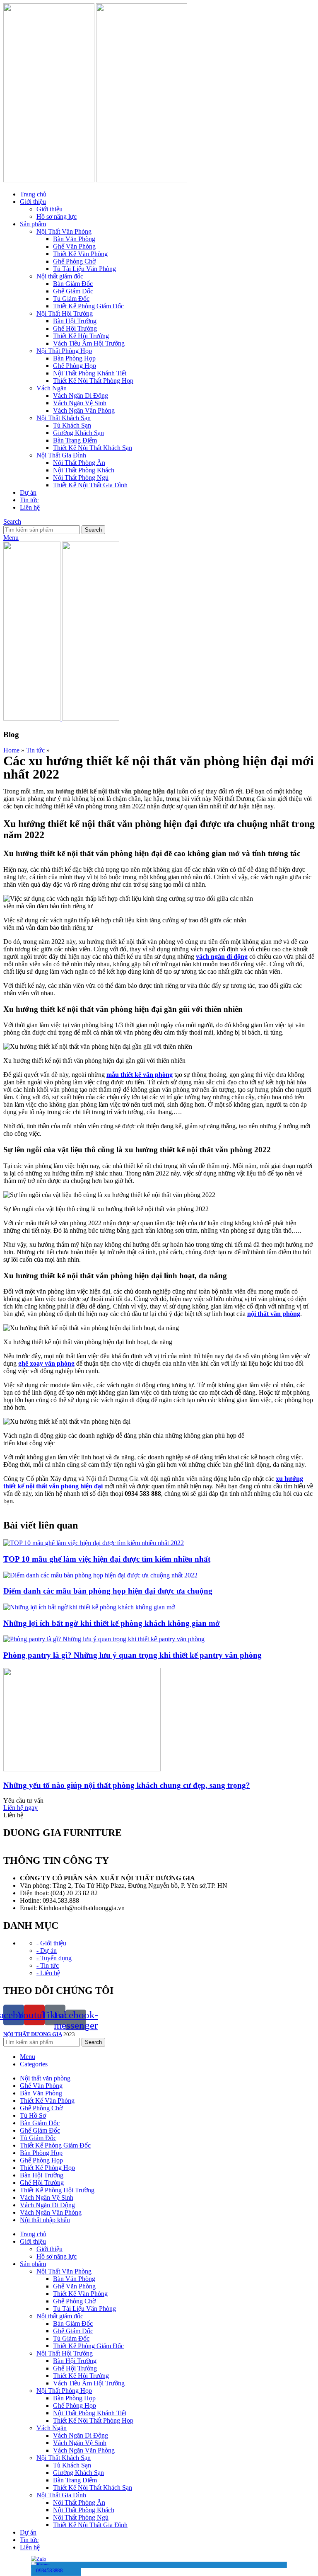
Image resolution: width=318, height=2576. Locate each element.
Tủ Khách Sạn (72, 425)
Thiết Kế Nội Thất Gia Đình (90, 485)
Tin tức (35, 750)
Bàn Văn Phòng (74, 239)
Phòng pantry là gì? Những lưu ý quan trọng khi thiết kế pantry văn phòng (132, 1655)
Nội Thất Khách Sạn (64, 418)
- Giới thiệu (51, 1943)
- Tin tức (48, 1965)
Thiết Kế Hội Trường (81, 336)
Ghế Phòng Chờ (74, 261)
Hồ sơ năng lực (57, 216)
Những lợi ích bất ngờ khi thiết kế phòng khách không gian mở (112, 1623)
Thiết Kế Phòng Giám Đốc (88, 306)
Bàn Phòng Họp (74, 358)
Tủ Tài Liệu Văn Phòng (84, 269)
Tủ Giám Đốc (71, 299)
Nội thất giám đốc (60, 276)
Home (11, 750)
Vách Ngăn (52, 388)
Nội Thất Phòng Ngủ (81, 478)
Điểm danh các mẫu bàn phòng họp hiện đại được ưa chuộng (108, 1591)
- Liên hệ (48, 1973)
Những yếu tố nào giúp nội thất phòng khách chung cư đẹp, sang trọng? (127, 1785)
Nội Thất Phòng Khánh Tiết (90, 373)
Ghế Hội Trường (75, 328)
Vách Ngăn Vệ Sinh (80, 403)
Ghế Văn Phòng (74, 246)
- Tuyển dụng (54, 1958)
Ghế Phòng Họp (75, 366)
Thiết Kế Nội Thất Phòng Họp (93, 381)
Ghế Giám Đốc (73, 291)
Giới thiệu (49, 209)
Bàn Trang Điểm (75, 440)
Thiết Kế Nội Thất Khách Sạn (93, 448)
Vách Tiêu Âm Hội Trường (89, 343)
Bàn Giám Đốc (73, 284)
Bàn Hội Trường (75, 321)
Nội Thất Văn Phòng (64, 231)
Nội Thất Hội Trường (65, 313)
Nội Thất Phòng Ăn (79, 463)
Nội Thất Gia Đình (61, 455)
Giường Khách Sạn (78, 433)
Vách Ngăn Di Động (81, 395)
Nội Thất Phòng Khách (84, 470)
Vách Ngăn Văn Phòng (84, 410)
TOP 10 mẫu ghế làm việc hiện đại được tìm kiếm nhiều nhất (107, 1559)
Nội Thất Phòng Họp (64, 351)
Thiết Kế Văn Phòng (80, 254)
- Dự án (47, 1951)
